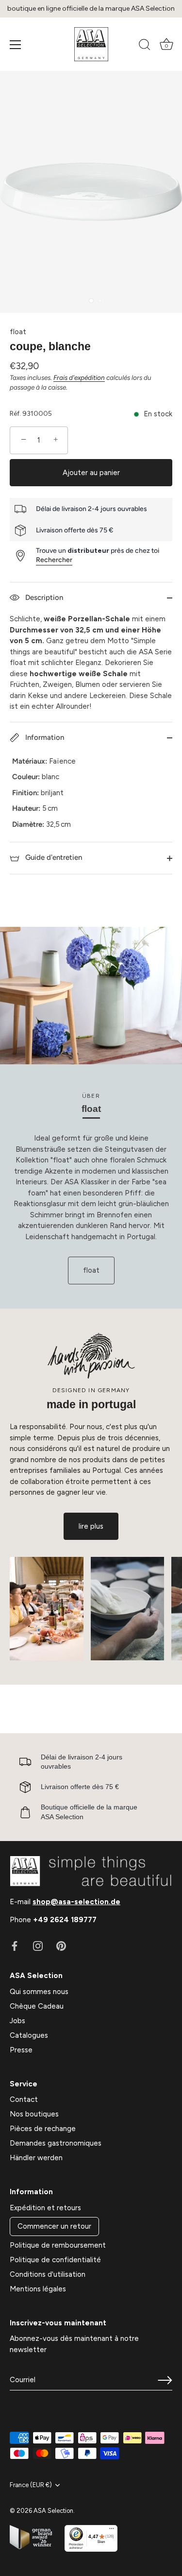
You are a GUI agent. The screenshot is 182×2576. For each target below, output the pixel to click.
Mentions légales (38, 2289)
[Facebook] (15, 1945)
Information (44, 737)
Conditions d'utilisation (48, 2274)
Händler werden (36, 2158)
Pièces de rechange (43, 2129)
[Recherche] (145, 46)
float (18, 332)
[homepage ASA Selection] (91, 44)
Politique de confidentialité (55, 2260)
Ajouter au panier (91, 473)
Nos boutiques (34, 2114)
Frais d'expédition (79, 377)
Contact (24, 2099)
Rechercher (54, 560)
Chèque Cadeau (37, 2006)
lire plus (91, 1526)
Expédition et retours (45, 2208)
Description (43, 597)
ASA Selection (53, 2511)
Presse (21, 2050)
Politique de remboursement (58, 2245)
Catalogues (29, 2035)
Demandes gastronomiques (56, 2143)
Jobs (17, 2021)
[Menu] (16, 45)
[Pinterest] (61, 1945)
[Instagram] (38, 1945)
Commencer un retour (54, 2226)
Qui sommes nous (39, 1992)
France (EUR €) (31, 2485)
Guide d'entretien (53, 857)
